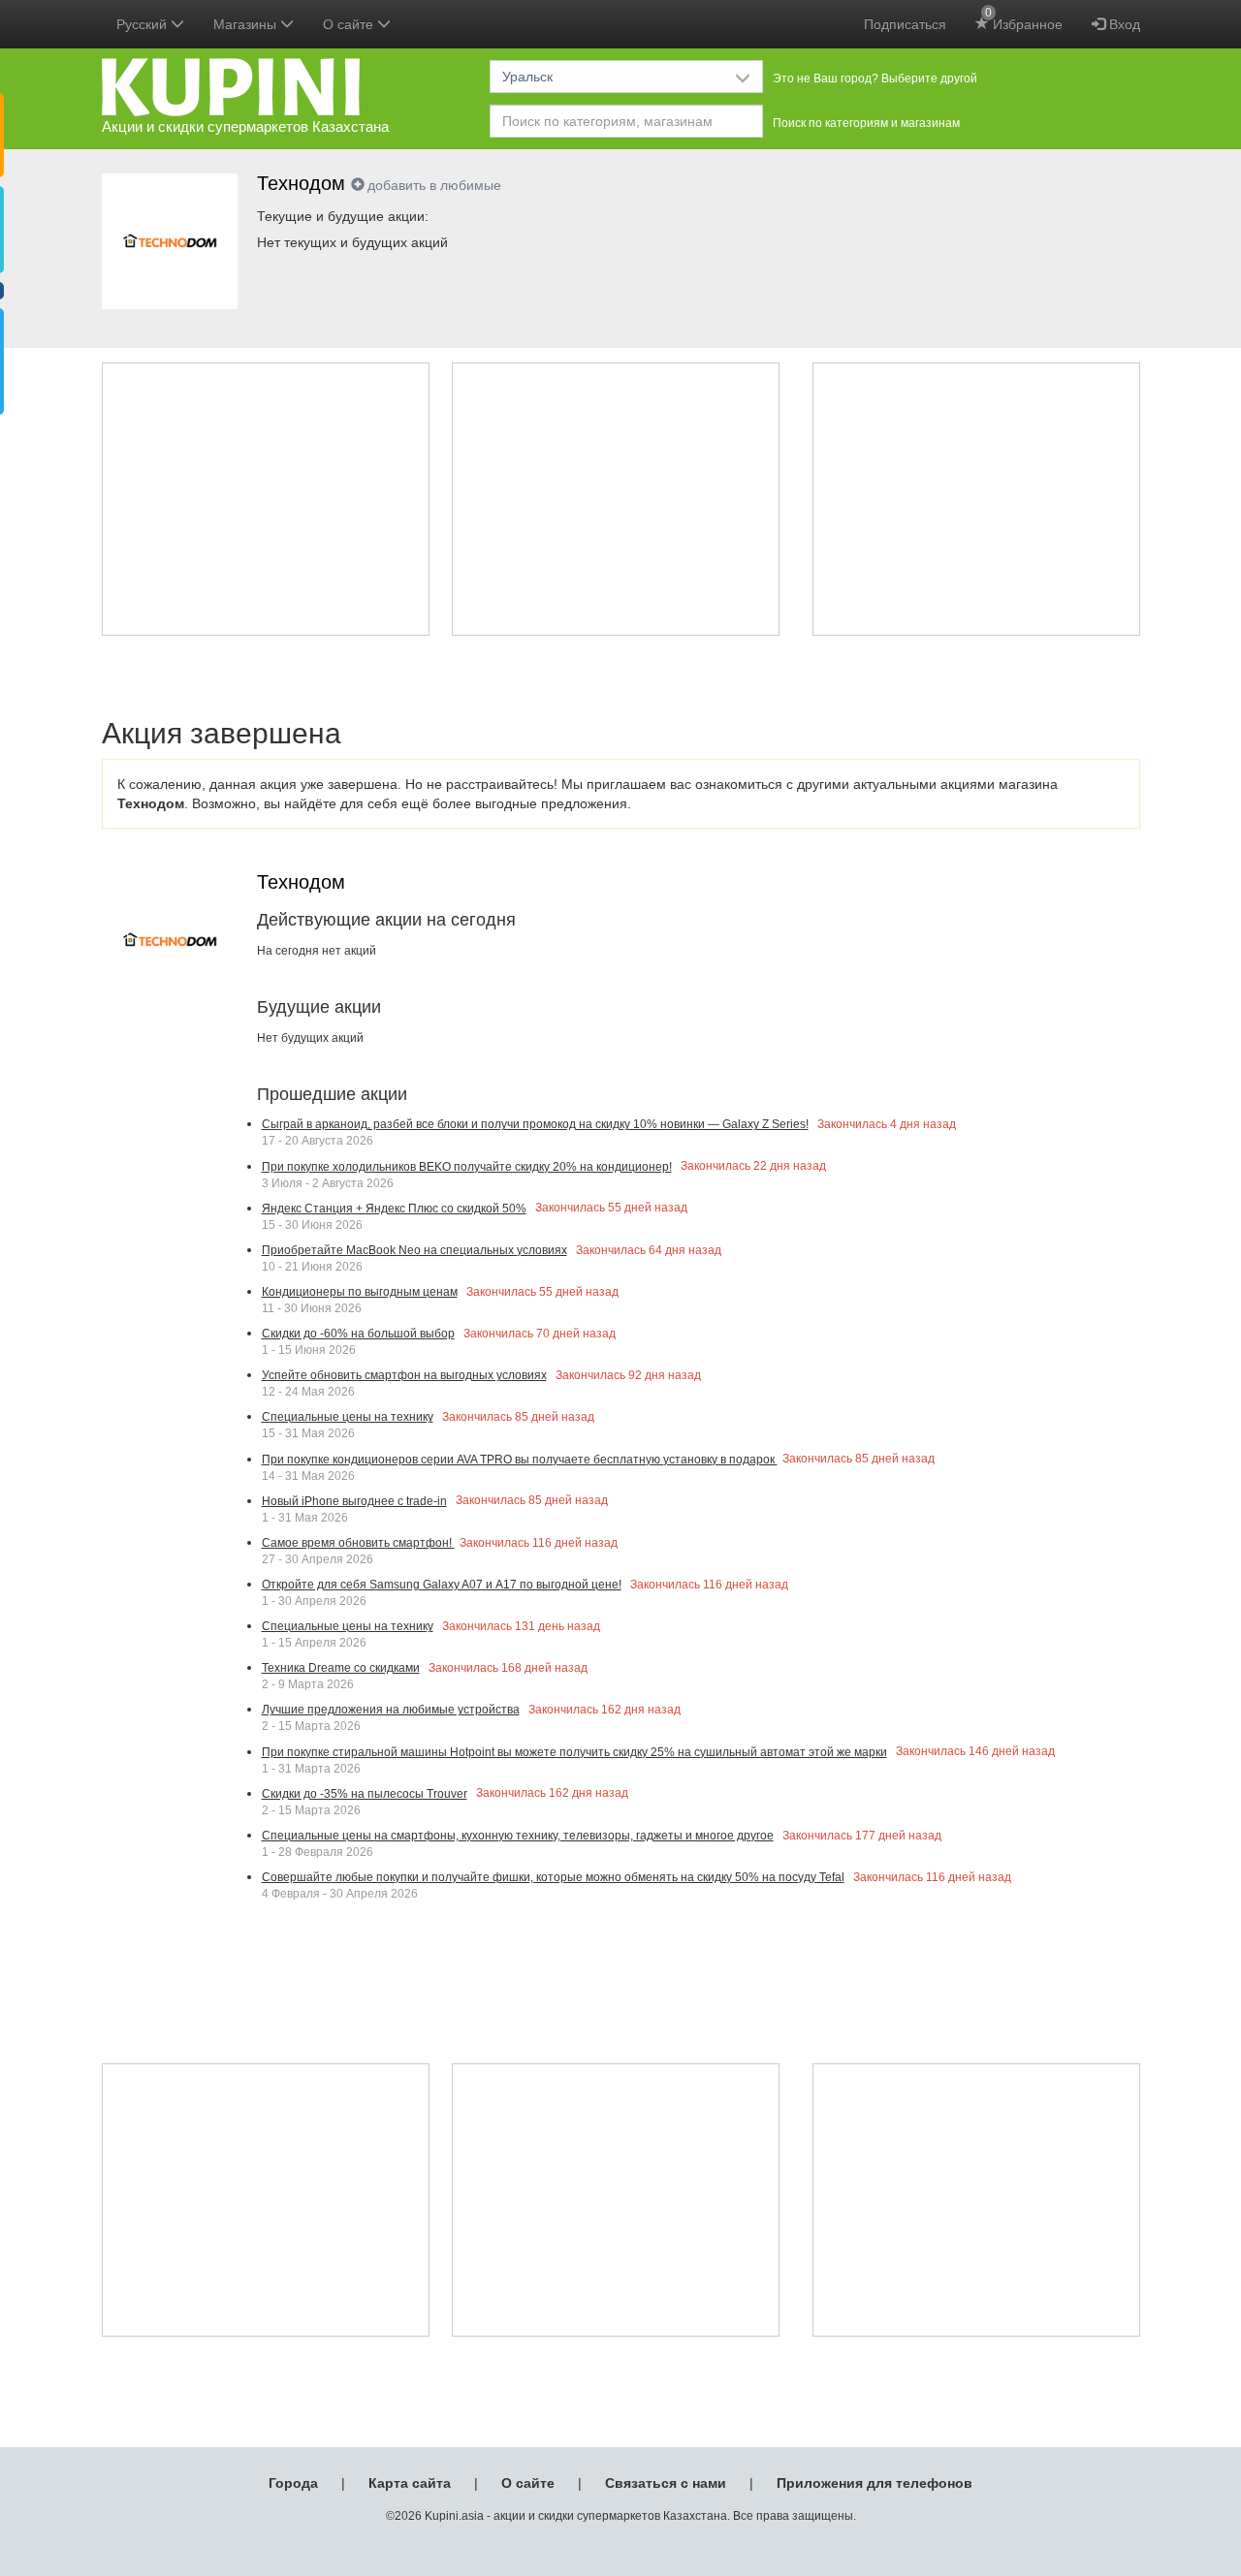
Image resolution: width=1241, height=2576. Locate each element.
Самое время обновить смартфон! (358, 1543)
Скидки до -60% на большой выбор (358, 1334)
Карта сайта (410, 2483)
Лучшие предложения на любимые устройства (391, 1710)
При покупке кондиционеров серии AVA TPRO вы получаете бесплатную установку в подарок (520, 1460)
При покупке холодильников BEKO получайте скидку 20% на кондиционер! (467, 1167)
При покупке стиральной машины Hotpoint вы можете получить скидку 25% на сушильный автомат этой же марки (574, 1752)
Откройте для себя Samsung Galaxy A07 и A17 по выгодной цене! (442, 1585)
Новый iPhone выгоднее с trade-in (354, 1501)
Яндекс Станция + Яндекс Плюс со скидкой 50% (394, 1209)
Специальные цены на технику (348, 1417)
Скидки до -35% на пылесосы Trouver (365, 1794)
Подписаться (905, 24)
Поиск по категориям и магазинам (866, 123)
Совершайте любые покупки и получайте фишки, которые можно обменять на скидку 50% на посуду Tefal (553, 1877)
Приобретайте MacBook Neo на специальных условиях (414, 1250)
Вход (1123, 24)
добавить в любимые (434, 185)
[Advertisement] (266, 499)
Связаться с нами (666, 2483)
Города (293, 2483)
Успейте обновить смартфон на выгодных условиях (404, 1375)
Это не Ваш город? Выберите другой (875, 79)
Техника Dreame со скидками (341, 1668)
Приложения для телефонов (875, 2483)
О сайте (528, 2483)
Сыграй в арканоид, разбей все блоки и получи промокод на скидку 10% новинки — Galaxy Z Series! (535, 1124)
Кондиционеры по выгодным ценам (360, 1292)
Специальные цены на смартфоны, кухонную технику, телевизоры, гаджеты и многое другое (518, 1836)
